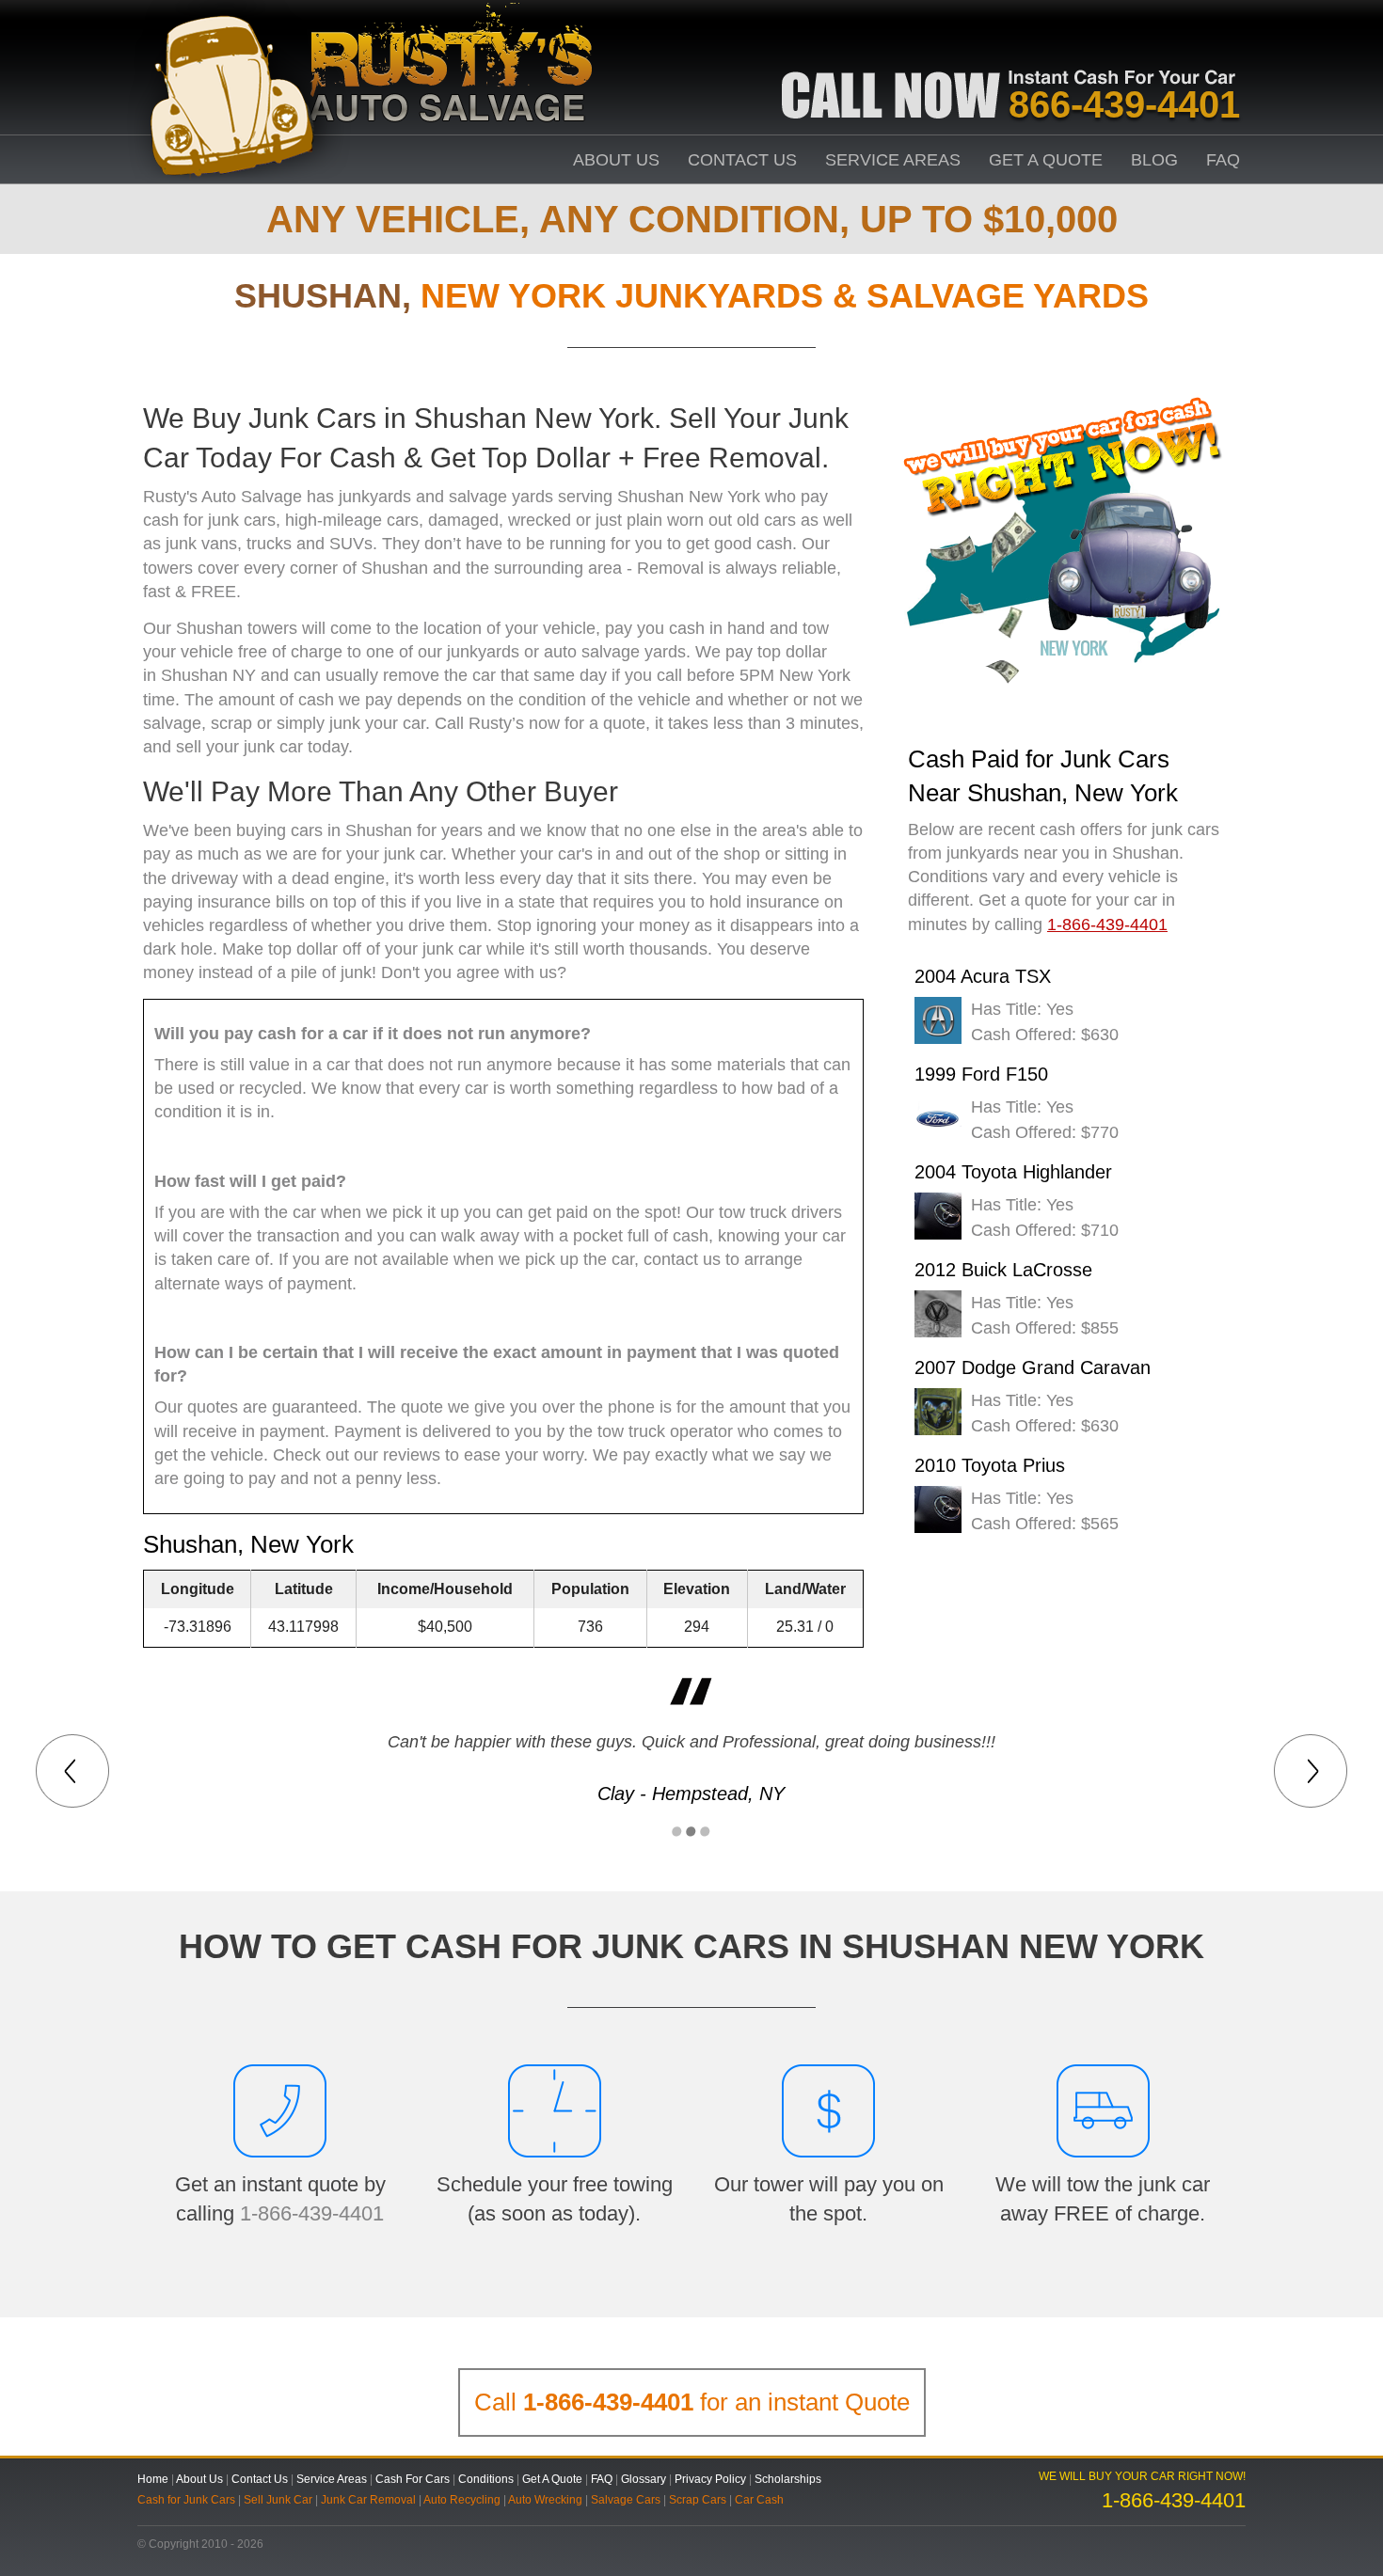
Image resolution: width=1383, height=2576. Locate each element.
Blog (1154, 160)
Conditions (486, 2479)
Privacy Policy (710, 2479)
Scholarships (788, 2479)
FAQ (1223, 160)
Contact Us (742, 160)
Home (153, 2479)
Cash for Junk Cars (186, 2500)
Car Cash (759, 2500)
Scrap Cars (698, 2500)
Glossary (644, 2479)
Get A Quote (1046, 160)
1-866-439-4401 (312, 2213)
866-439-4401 (1124, 104)
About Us (616, 160)
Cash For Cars (413, 2479)
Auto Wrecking (545, 2500)
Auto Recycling (462, 2500)
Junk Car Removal (368, 2500)
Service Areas (893, 160)
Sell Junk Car (278, 2500)
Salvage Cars (626, 2500)
